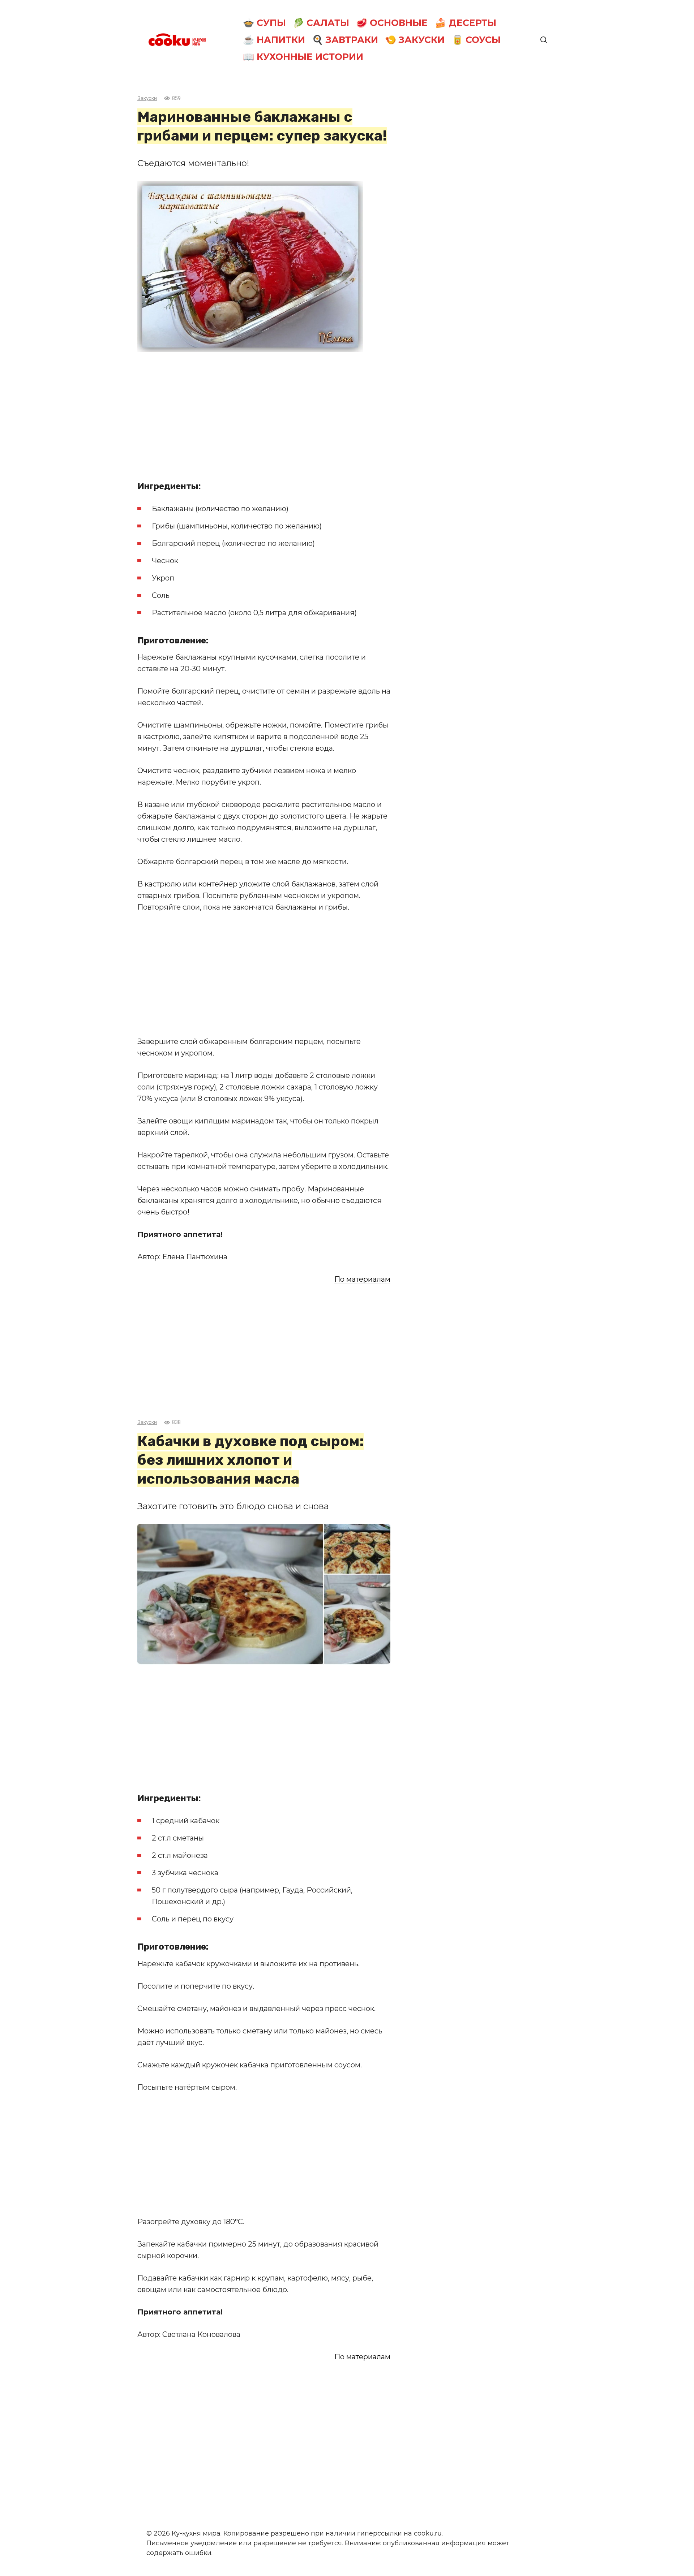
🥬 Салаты (321, 23)
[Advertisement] (264, 414)
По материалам (362, 1279)
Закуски (147, 98)
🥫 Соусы (476, 40)
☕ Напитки (274, 40)
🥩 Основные (392, 23)
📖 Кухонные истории (303, 57)
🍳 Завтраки (345, 40)
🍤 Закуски (415, 40)
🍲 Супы (264, 23)
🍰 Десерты (466, 23)
